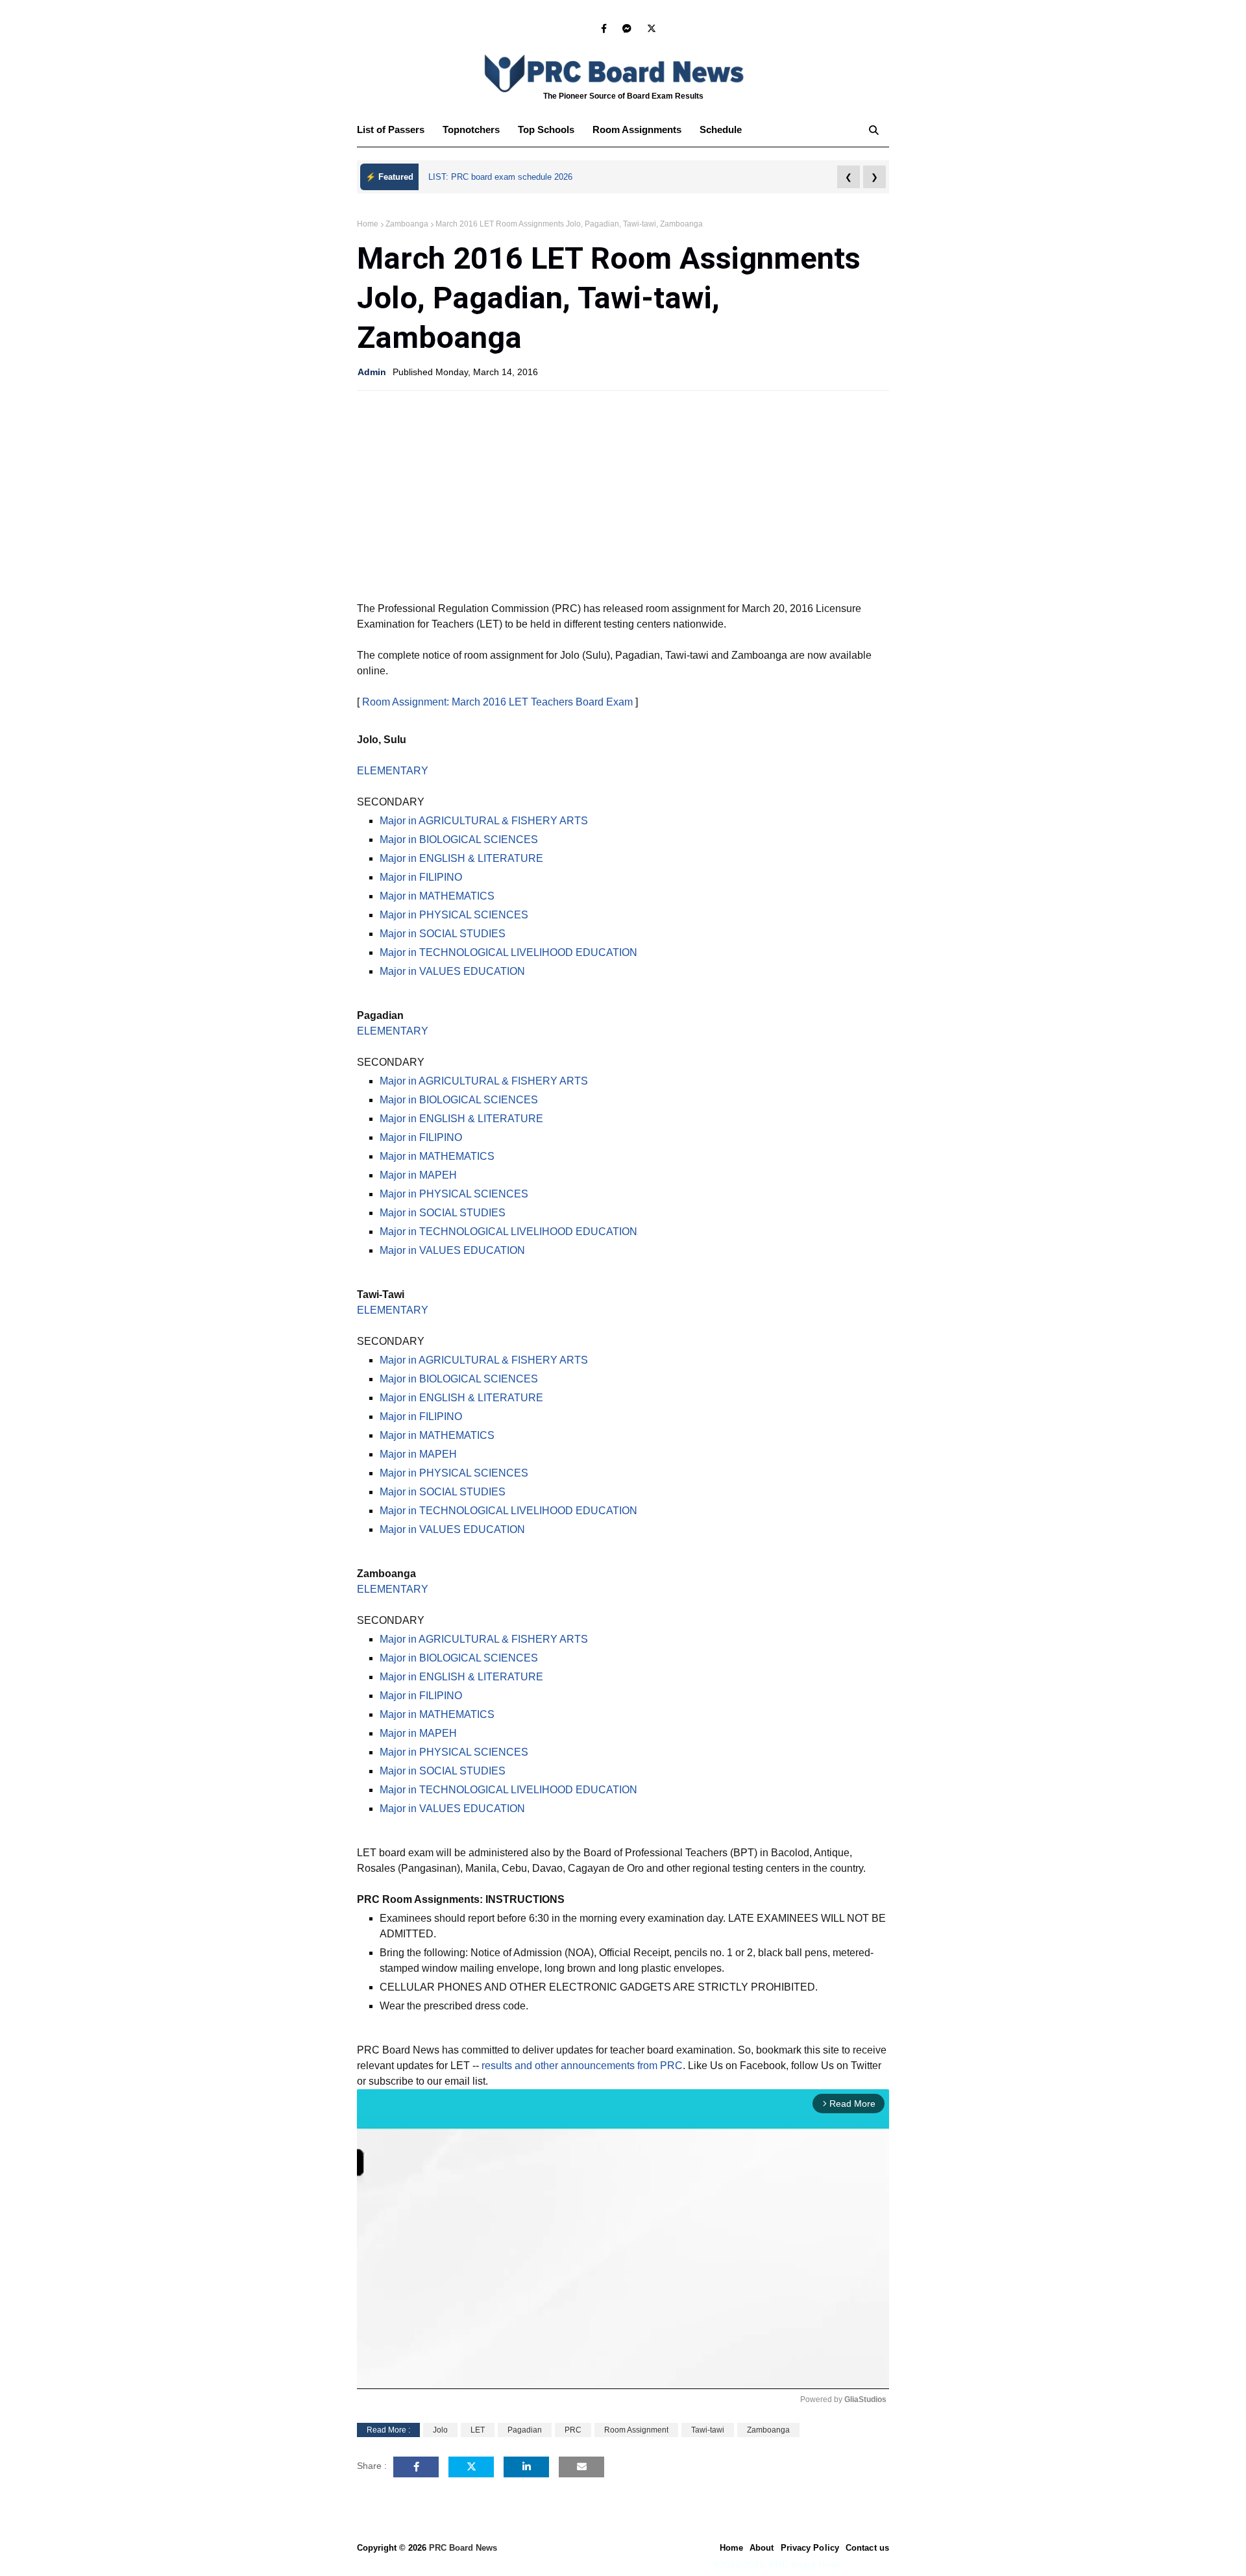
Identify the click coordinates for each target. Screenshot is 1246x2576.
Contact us (867, 2548)
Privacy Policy (810, 2548)
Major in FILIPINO (421, 877)
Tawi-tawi (708, 2430)
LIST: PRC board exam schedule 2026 (500, 177)
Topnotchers (471, 129)
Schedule (721, 129)
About (762, 2548)
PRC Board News (463, 2548)
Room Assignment (636, 2430)
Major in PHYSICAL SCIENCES (454, 915)
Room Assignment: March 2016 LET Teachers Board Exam (497, 702)
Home (368, 224)
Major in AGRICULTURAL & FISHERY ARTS (484, 821)
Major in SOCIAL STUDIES (443, 934)
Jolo (440, 2430)
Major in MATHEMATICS (437, 896)
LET (478, 2430)
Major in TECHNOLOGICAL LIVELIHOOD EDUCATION (508, 952)
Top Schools (546, 129)
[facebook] (604, 29)
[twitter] (649, 29)
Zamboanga (407, 224)
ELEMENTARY (393, 771)
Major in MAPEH (418, 1175)
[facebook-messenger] (627, 29)
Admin (372, 372)
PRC (573, 2430)
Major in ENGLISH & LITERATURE (461, 858)
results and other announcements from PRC (582, 2066)
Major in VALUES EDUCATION (452, 971)
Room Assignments (637, 129)
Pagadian (525, 2430)
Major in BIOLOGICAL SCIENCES (459, 840)
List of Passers (391, 129)
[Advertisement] (623, 495)
